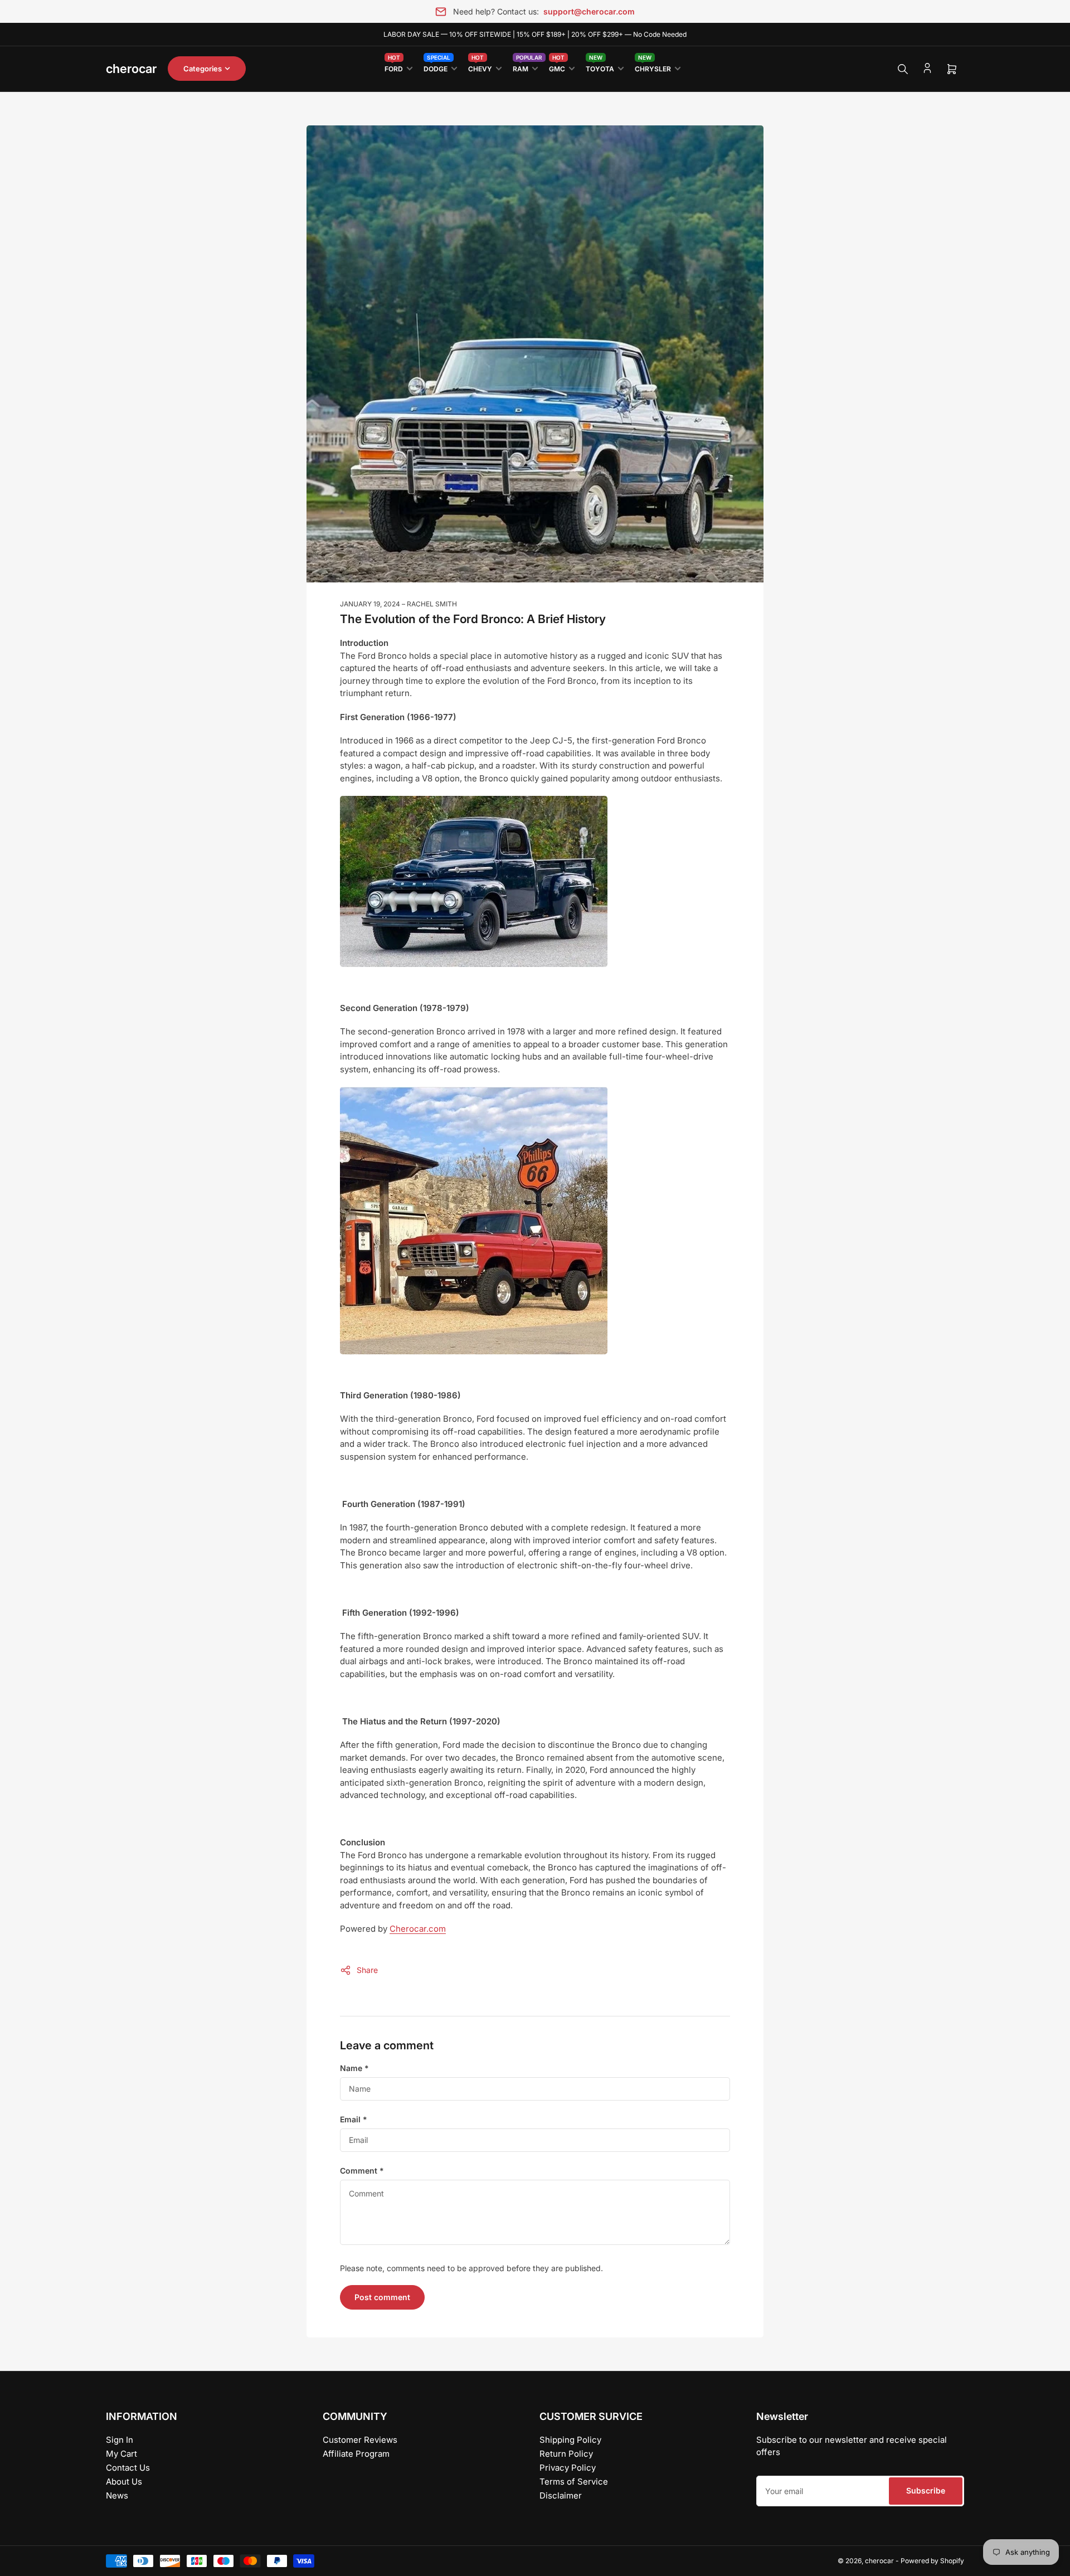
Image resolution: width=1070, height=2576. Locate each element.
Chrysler (653, 67)
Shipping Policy (570, 2440)
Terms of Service (574, 2482)
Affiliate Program (356, 2454)
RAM (525, 67)
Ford (394, 67)
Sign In (120, 2440)
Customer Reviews (360, 2440)
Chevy (480, 67)
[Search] (903, 69)
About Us (124, 2482)
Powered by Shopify (932, 2561)
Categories (203, 69)
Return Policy (566, 2454)
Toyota (600, 67)
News (117, 2495)
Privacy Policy (568, 2468)
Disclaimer (561, 2495)
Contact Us (128, 2468)
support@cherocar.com (589, 11)
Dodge (437, 67)
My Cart (121, 2454)
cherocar (879, 2561)
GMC (557, 67)
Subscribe (926, 2490)
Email (354, 2119)
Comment (362, 2171)
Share (367, 1970)
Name (354, 2068)
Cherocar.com (418, 1929)
